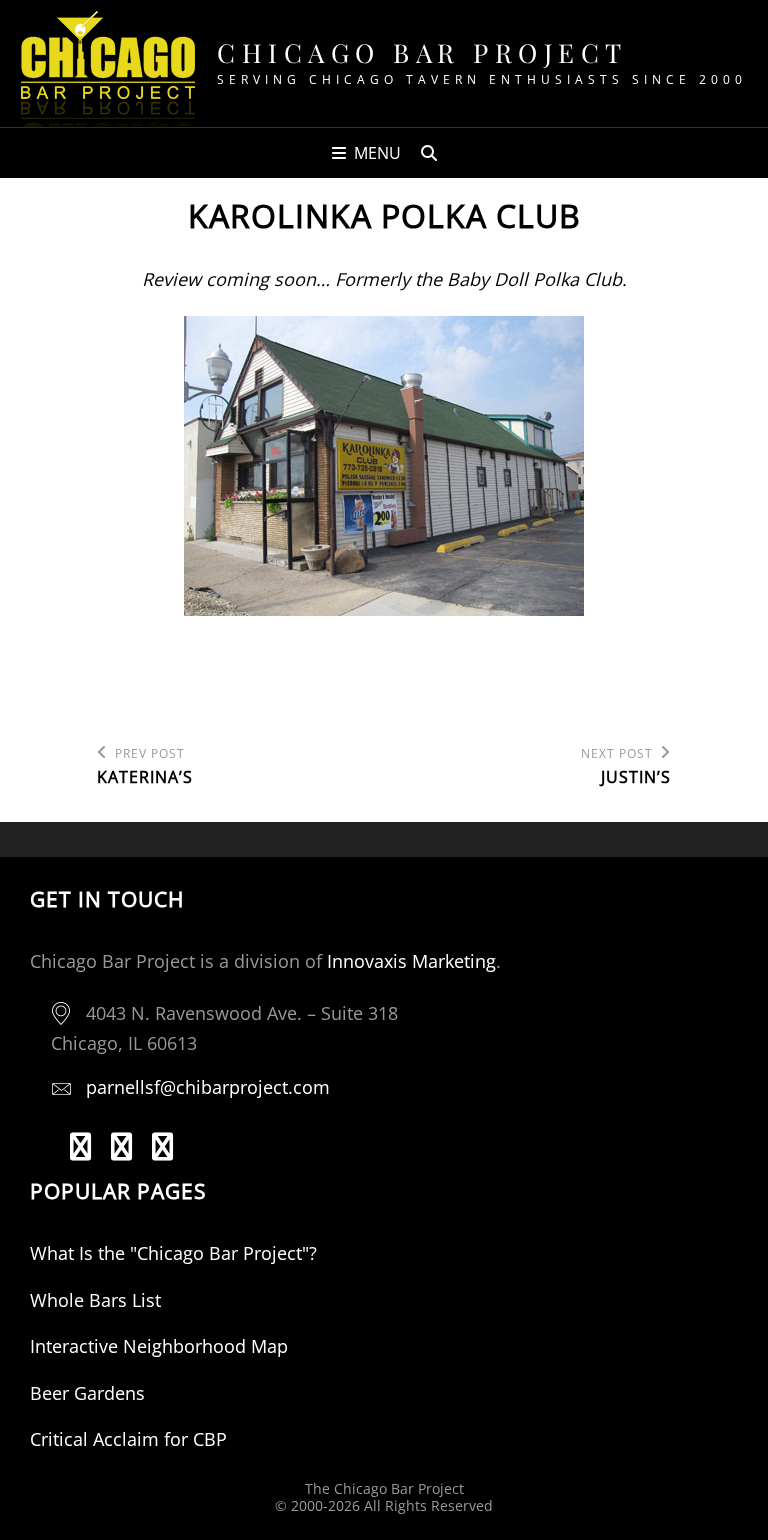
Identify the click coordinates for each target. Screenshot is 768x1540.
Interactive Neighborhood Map (159, 1346)
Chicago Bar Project (422, 52)
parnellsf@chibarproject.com (208, 1087)
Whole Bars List (95, 1300)
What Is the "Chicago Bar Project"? (173, 1253)
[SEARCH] (429, 153)
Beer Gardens (87, 1393)
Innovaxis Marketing (411, 961)
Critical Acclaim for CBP (128, 1439)
